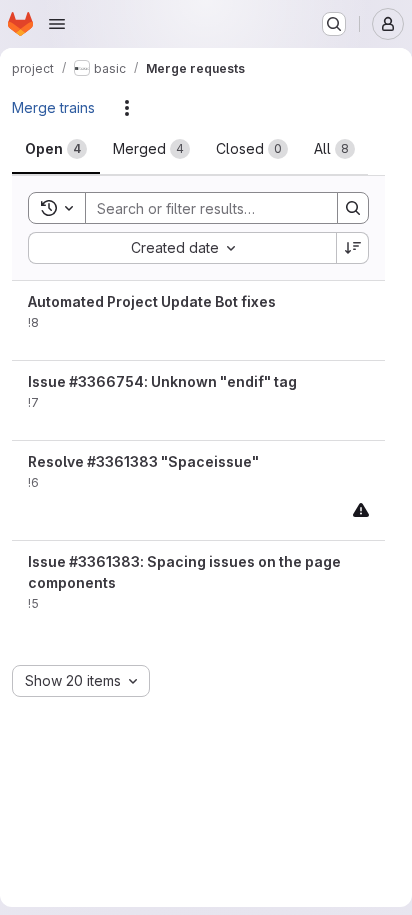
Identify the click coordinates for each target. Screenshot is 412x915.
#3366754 (106, 381)
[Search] (353, 208)
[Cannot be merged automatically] (361, 509)
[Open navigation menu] (57, 24)
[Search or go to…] (334, 24)
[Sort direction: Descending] (353, 248)
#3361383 (122, 461)
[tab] (56, 149)
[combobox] (182, 248)
